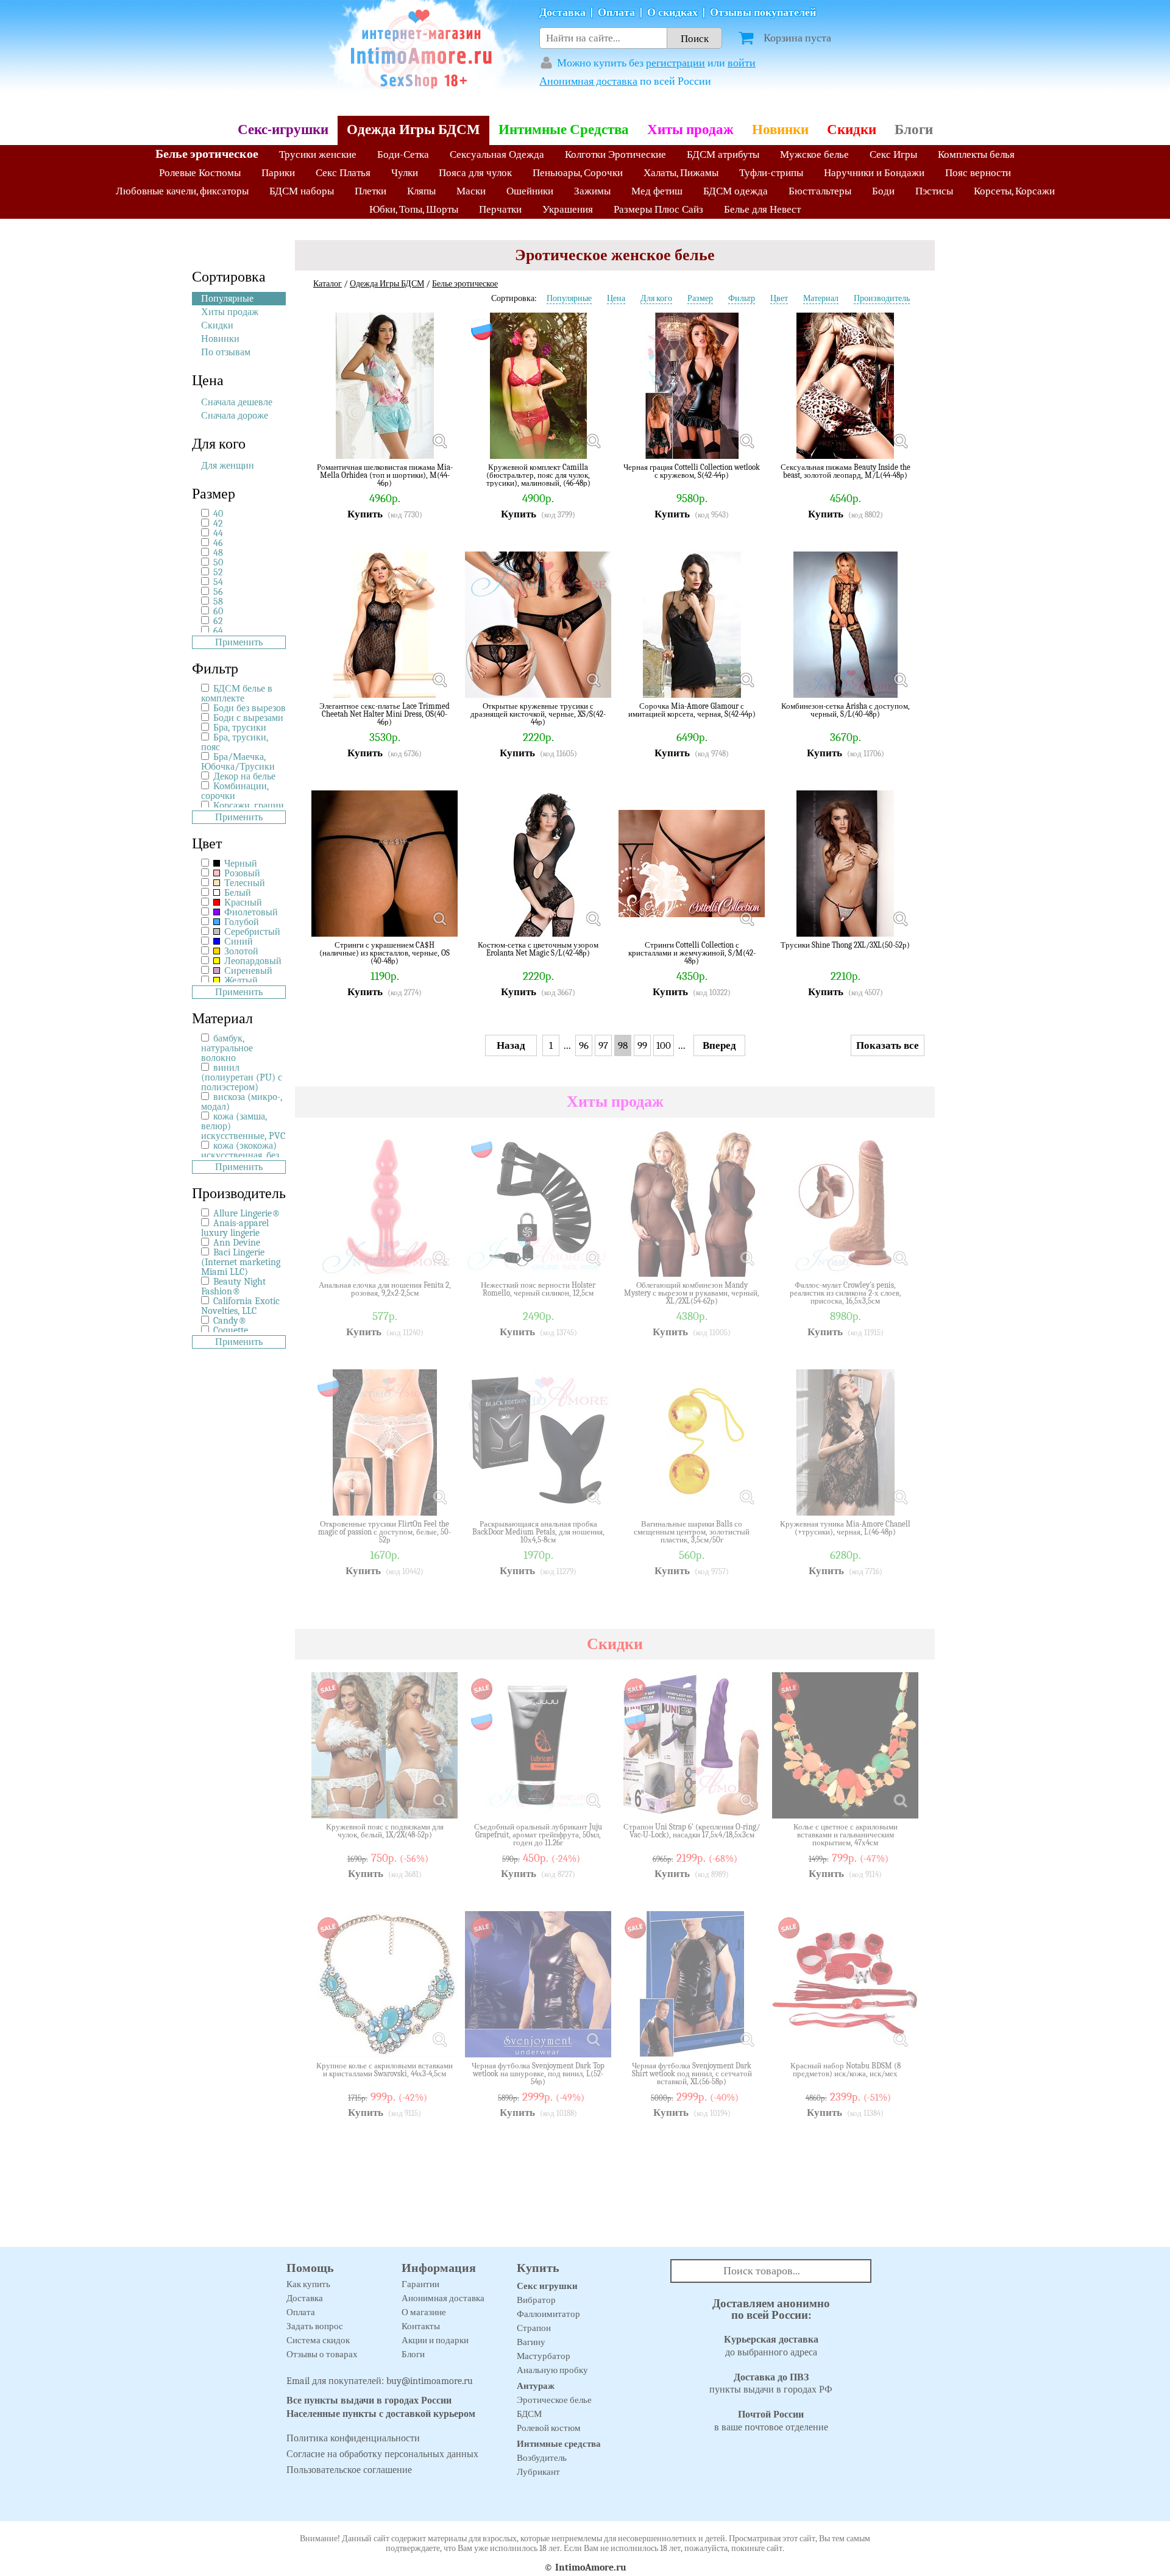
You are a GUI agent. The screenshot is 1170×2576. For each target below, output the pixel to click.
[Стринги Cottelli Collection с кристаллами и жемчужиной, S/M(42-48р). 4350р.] (746, 918)
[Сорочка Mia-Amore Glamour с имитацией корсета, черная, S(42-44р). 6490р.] (746, 679)
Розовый (241, 873)
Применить (239, 642)
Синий (237, 942)
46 (218, 543)
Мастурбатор (544, 2356)
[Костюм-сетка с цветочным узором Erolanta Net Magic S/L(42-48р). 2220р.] (593, 918)
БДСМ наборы (302, 191)
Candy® (230, 1321)
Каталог (328, 284)
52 (218, 572)
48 (218, 553)
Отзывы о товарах (322, 2354)
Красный (242, 903)
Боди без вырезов (250, 708)
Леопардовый (252, 961)
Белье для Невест (762, 209)
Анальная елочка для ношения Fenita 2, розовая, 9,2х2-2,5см (385, 1289)
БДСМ (529, 2414)
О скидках (672, 12)
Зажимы (592, 191)
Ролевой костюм (549, 2428)
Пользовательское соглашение (349, 2470)
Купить (365, 514)
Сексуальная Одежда (497, 154)
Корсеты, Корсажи (1014, 191)
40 (218, 514)
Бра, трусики (240, 728)
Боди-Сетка (403, 154)
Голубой (240, 922)
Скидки (852, 130)
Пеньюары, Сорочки (578, 173)
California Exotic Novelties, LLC (240, 1306)
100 (664, 1045)
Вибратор (536, 2300)
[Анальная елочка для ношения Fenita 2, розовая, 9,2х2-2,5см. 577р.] (439, 1258)
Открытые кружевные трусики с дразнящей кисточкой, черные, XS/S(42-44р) (538, 714)
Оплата (616, 12)
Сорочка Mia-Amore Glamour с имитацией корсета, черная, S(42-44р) (692, 710)
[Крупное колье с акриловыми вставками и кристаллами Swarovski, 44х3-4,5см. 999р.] (439, 2039)
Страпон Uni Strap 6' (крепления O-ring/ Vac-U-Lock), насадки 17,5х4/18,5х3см (692, 1831)
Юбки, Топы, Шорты (414, 209)
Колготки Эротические (615, 154)
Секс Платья (343, 173)
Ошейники (530, 191)
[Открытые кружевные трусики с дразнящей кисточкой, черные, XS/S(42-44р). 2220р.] (593, 679)
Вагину (531, 2342)
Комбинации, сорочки (235, 791)
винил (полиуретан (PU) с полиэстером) (242, 1077)
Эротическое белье (554, 2400)
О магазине (424, 2312)
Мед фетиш (657, 191)
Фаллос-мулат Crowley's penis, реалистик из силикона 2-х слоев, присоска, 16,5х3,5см (846, 1293)
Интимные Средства (564, 130)
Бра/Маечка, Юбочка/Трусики (238, 762)
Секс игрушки (547, 2286)
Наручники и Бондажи (874, 173)
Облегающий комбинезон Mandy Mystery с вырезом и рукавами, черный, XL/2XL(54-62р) (692, 1293)
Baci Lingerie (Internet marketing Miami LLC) (241, 1262)
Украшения (568, 209)
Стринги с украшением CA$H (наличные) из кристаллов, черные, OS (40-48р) (385, 953)
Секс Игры (893, 154)
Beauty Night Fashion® (233, 1286)
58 (218, 601)
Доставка (562, 12)
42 (218, 523)
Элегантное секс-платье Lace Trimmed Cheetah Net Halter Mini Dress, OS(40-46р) (385, 714)
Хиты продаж (690, 130)
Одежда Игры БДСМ (413, 130)
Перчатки (500, 209)
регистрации (675, 63)
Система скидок (318, 2340)
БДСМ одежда (736, 191)
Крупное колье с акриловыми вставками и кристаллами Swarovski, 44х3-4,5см (385, 2070)
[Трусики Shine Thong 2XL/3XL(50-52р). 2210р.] (900, 918)
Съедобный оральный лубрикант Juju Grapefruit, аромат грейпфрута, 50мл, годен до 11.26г (538, 1835)
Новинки (780, 130)
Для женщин (228, 466)
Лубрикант (538, 2472)
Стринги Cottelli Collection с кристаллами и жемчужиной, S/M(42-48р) (692, 953)
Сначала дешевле (237, 402)
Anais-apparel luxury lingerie (235, 1228)
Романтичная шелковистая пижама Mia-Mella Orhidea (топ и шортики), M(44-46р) (385, 475)
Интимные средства (559, 2444)
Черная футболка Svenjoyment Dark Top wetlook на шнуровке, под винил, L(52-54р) (538, 2074)
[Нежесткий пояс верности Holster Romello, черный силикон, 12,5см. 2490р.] (593, 1258)
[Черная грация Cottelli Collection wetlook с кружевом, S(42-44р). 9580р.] (746, 441)
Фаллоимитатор (548, 2314)
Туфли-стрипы (771, 173)
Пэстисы (934, 191)
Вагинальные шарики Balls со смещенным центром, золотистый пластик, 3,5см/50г (692, 1532)
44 (218, 533)
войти (742, 63)
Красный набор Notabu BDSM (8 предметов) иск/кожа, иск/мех (846, 2070)
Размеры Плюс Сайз (658, 209)
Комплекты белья (976, 154)
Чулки (405, 173)
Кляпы (421, 191)
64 (218, 631)
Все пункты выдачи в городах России (369, 2400)
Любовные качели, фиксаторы (182, 191)
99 (642, 1045)
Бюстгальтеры (820, 191)
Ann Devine (237, 1243)
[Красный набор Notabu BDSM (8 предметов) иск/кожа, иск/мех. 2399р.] (900, 2039)
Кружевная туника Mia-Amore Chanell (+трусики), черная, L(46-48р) (845, 1528)
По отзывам (226, 352)
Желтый (240, 981)
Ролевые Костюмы (200, 173)
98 (623, 1045)
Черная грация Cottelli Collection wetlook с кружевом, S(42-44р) (692, 471)
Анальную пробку (552, 2370)
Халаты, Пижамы (681, 173)
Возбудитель (542, 2458)
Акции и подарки (435, 2340)
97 (603, 1045)
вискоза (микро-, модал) (242, 1102)
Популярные (227, 299)
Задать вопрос (315, 2326)
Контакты (421, 2326)
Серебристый (251, 932)
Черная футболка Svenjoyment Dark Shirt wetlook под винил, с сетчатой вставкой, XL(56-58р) (692, 2074)
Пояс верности (978, 173)
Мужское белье (814, 154)
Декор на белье (244, 776)
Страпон (534, 2328)
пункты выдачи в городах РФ (771, 2384)
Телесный (243, 883)
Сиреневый (247, 971)
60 (218, 611)
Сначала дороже (235, 416)
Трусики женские (318, 154)
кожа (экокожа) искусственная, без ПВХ (240, 1155)
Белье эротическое (207, 154)
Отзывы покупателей (763, 12)
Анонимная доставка (588, 81)
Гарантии (420, 2284)
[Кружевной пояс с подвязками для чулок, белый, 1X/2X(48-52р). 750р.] (439, 1800)
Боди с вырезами (248, 718)
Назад (511, 1045)
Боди (883, 191)
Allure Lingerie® (247, 1213)
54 (218, 582)
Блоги (914, 130)
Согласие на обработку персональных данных (382, 2454)
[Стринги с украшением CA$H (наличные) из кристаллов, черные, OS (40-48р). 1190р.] (439, 918)
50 (218, 562)
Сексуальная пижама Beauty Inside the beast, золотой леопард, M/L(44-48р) (846, 471)
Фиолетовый (250, 912)
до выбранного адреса (771, 2346)
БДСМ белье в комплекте (237, 694)
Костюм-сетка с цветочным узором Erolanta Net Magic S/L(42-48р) (538, 949)
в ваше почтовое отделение (771, 2421)
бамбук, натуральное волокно (227, 1048)
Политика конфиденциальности (353, 2438)
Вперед (719, 1045)
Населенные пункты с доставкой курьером (381, 2414)
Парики (278, 173)
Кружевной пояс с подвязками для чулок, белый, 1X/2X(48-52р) (385, 1831)
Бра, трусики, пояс (235, 742)
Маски (471, 191)
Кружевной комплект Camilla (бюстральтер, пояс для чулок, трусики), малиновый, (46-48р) (538, 475)
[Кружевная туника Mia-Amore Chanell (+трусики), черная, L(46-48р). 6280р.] (900, 1497)
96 (584, 1045)
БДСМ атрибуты (723, 154)
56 (218, 592)
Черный (239, 864)
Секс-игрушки (283, 130)
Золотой (240, 951)
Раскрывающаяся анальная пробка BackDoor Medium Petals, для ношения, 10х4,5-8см (538, 1532)
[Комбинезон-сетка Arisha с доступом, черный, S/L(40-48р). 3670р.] (900, 679)
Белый (236, 893)
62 (218, 621)
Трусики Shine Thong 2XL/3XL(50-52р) (845, 945)
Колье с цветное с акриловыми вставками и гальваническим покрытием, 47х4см (846, 1835)
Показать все (888, 1045)
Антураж (536, 2386)
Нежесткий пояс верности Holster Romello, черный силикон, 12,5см (538, 1289)
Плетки (370, 191)
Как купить (308, 2284)
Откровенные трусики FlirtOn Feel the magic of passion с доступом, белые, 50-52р (385, 1532)
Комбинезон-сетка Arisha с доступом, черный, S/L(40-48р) (846, 710)
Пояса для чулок (475, 173)
